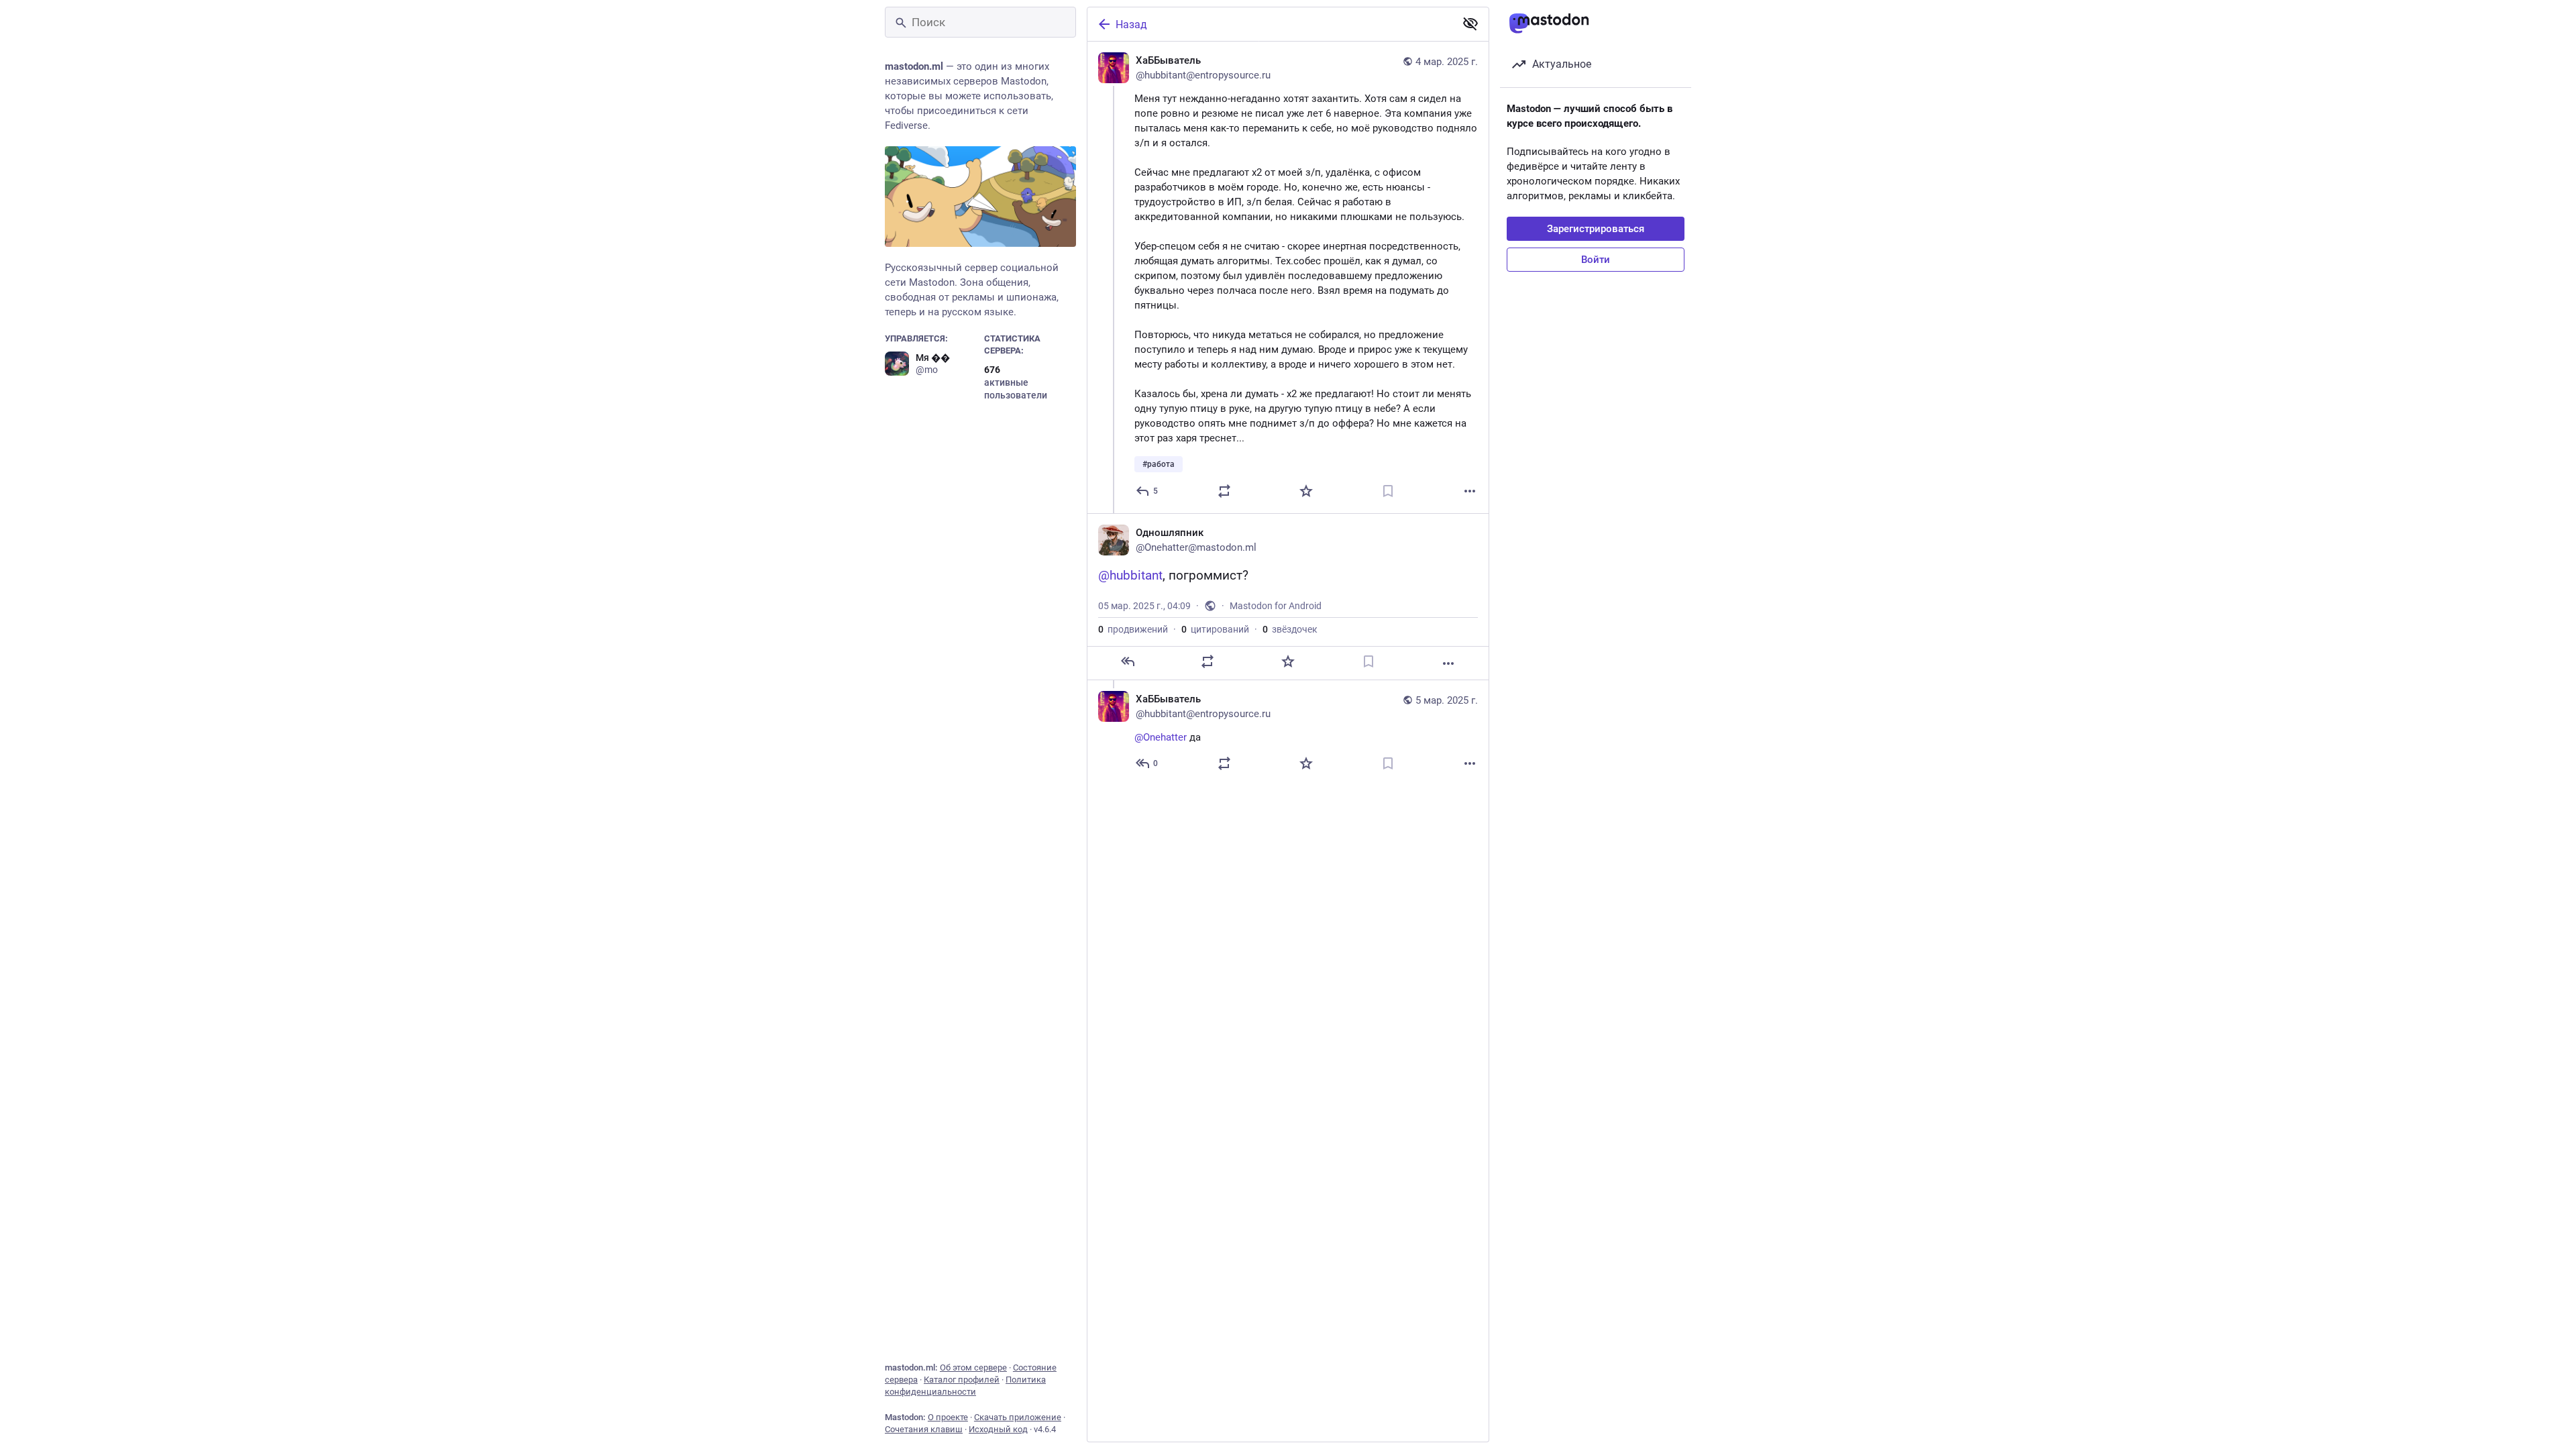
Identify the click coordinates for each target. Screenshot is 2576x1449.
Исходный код (998, 1429)
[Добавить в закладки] (1388, 491)
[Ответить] (1128, 661)
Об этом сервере (973, 1367)
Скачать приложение (1018, 1417)
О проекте (948, 1417)
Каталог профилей (962, 1380)
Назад (1131, 24)
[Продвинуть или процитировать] (1224, 491)
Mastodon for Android (1276, 606)
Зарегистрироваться (1596, 229)
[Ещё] (1470, 491)
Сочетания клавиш (924, 1429)
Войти (1596, 260)
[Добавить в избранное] (1306, 491)
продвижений (1133, 629)
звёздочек (1290, 629)
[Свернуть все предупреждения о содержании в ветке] (1470, 23)
